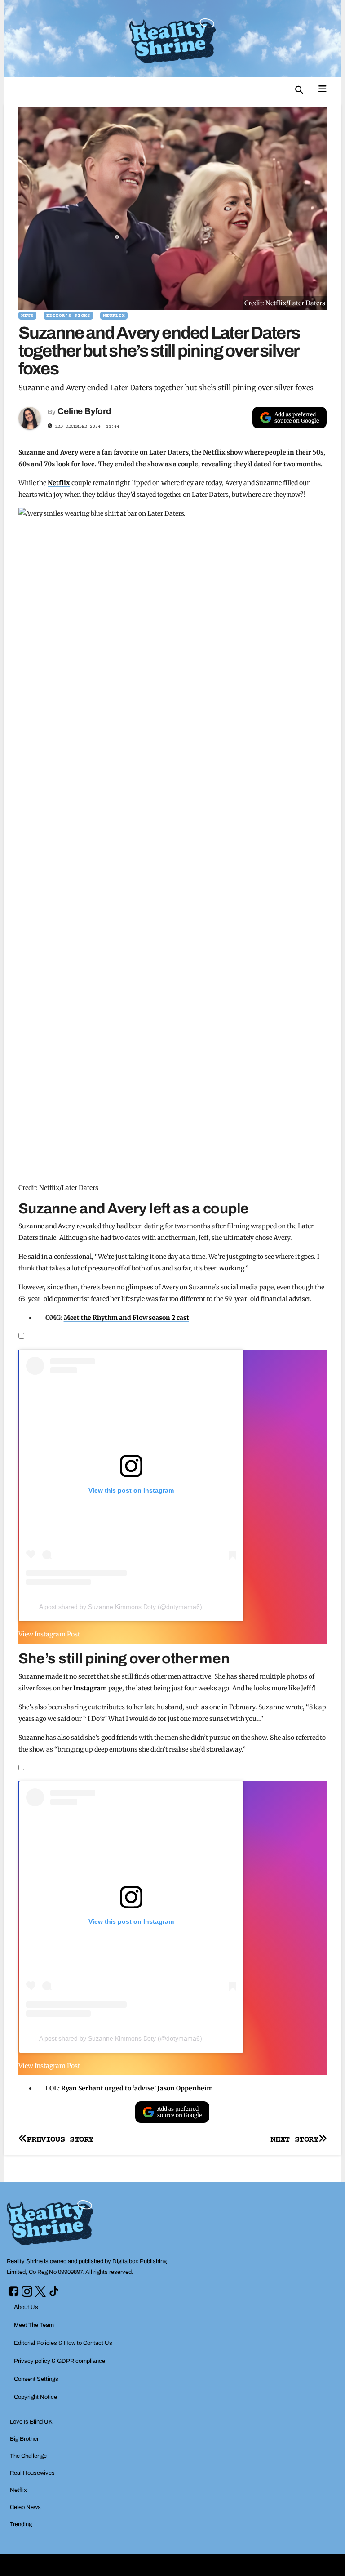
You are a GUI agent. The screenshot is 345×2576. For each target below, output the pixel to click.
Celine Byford (84, 411)
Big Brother (24, 2439)
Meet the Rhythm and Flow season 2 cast (126, 1318)
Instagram (90, 1688)
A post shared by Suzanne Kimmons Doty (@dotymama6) (121, 1607)
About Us (26, 2307)
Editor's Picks (68, 316)
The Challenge (28, 2456)
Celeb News (25, 2507)
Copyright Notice (35, 2397)
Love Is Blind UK (31, 2422)
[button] (299, 90)
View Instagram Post (49, 1634)
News (27, 316)
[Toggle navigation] (323, 88)
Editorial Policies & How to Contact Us (63, 2343)
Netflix (114, 316)
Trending (21, 2524)
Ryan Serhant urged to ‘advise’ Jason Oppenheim (137, 2088)
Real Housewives (32, 2473)
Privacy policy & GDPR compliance (60, 2361)
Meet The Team (34, 2325)
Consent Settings (36, 2379)
